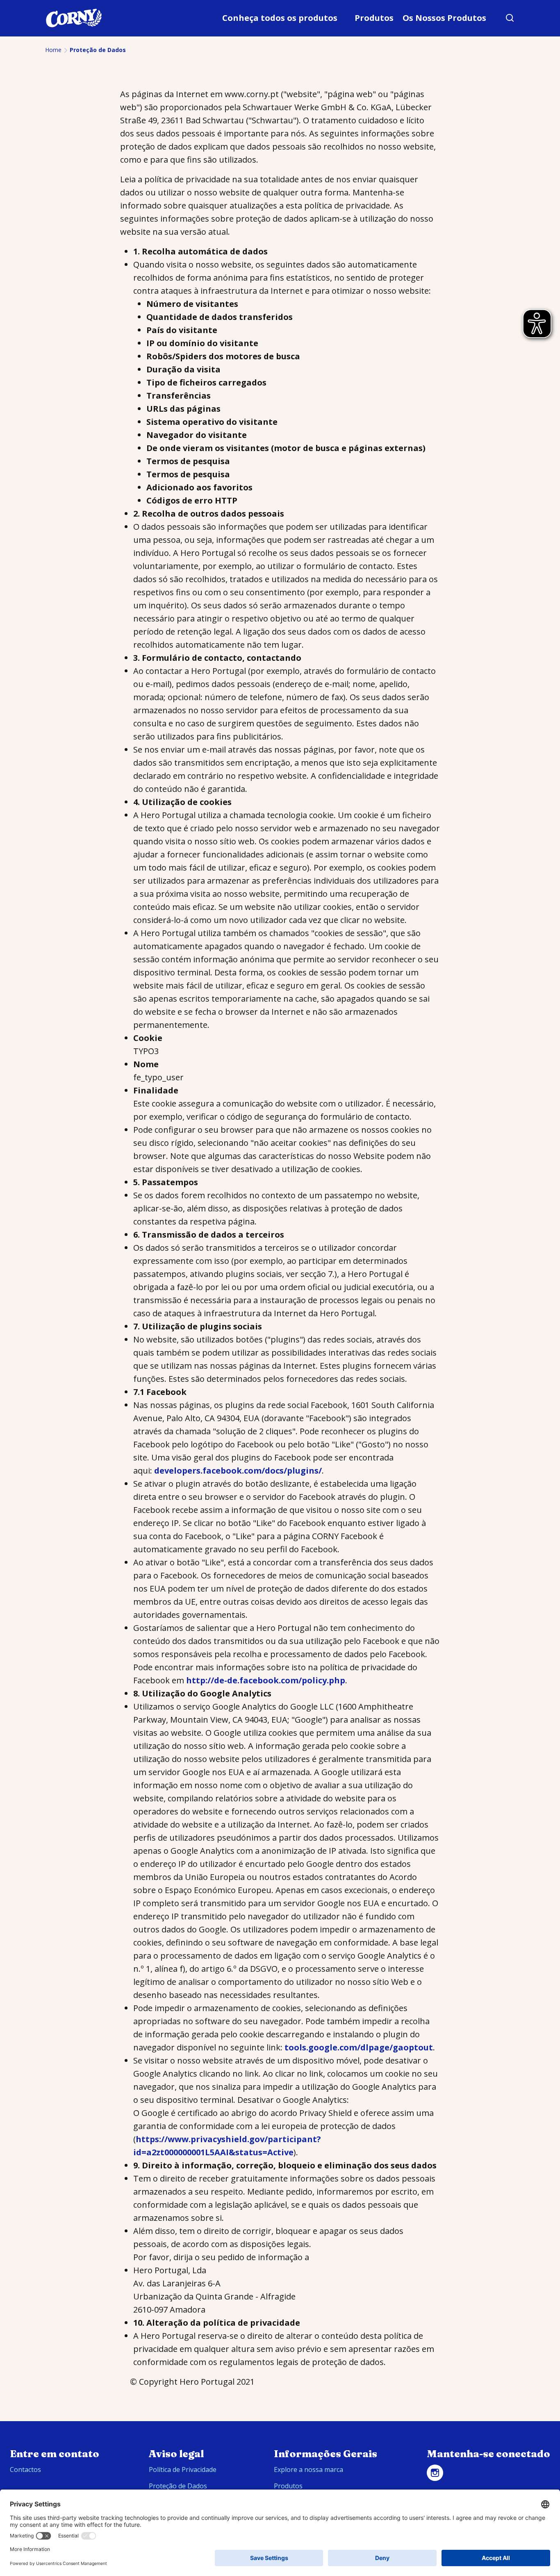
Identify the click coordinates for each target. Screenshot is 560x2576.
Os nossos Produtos (444, 18)
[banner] (280, 18)
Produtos (374, 18)
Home (53, 50)
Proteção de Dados (178, 2486)
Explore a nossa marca (308, 2469)
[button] (510, 18)
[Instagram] (435, 2473)
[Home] (74, 18)
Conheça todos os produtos (280, 18)
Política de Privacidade (183, 2469)
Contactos (25, 2469)
